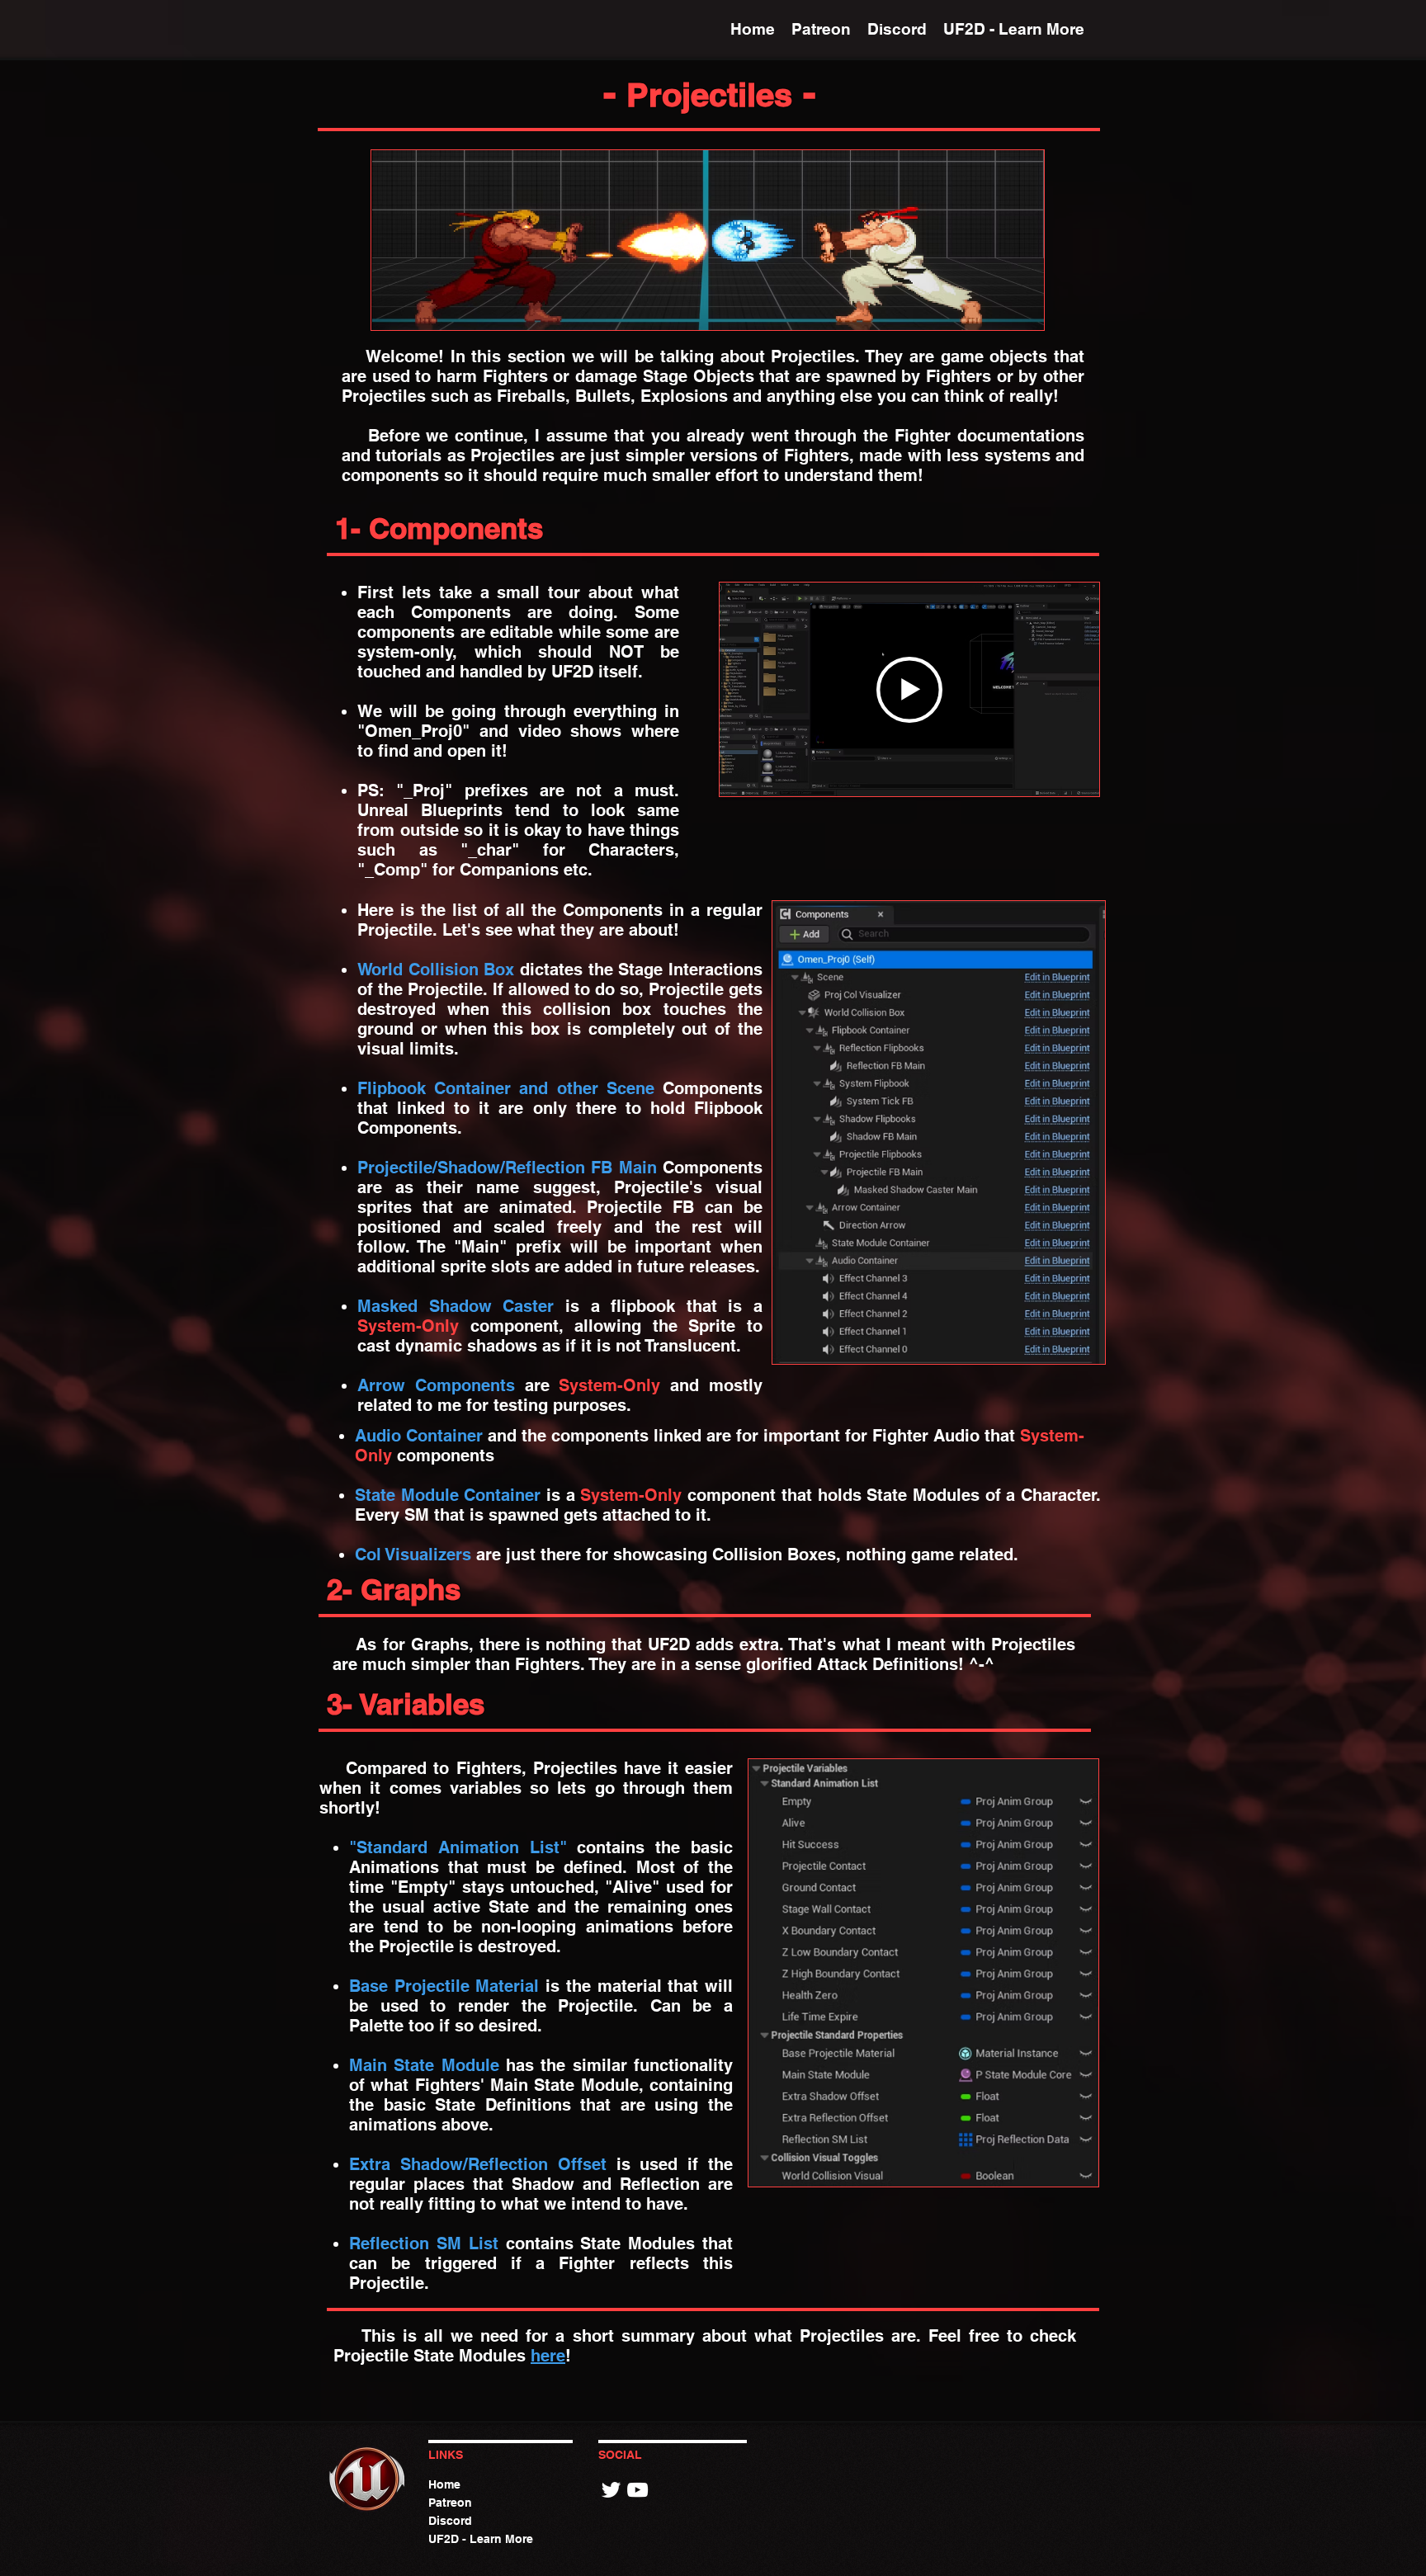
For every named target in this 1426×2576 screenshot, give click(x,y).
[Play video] (909, 690)
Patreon (450, 2503)
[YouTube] (637, 2490)
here (548, 2356)
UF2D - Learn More (481, 2539)
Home (444, 2484)
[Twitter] (611, 2490)
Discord (450, 2521)
